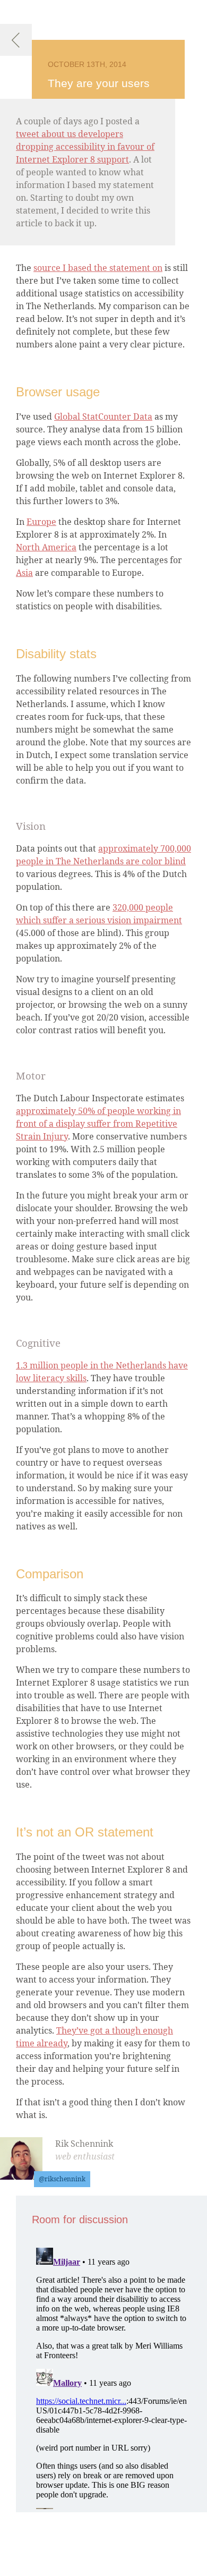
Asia (24, 573)
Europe (41, 522)
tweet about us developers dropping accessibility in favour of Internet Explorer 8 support (85, 147)
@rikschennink (62, 2179)
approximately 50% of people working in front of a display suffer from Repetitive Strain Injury (98, 1124)
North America (46, 547)
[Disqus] (111, 2376)
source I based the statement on (98, 268)
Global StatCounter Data (103, 416)
